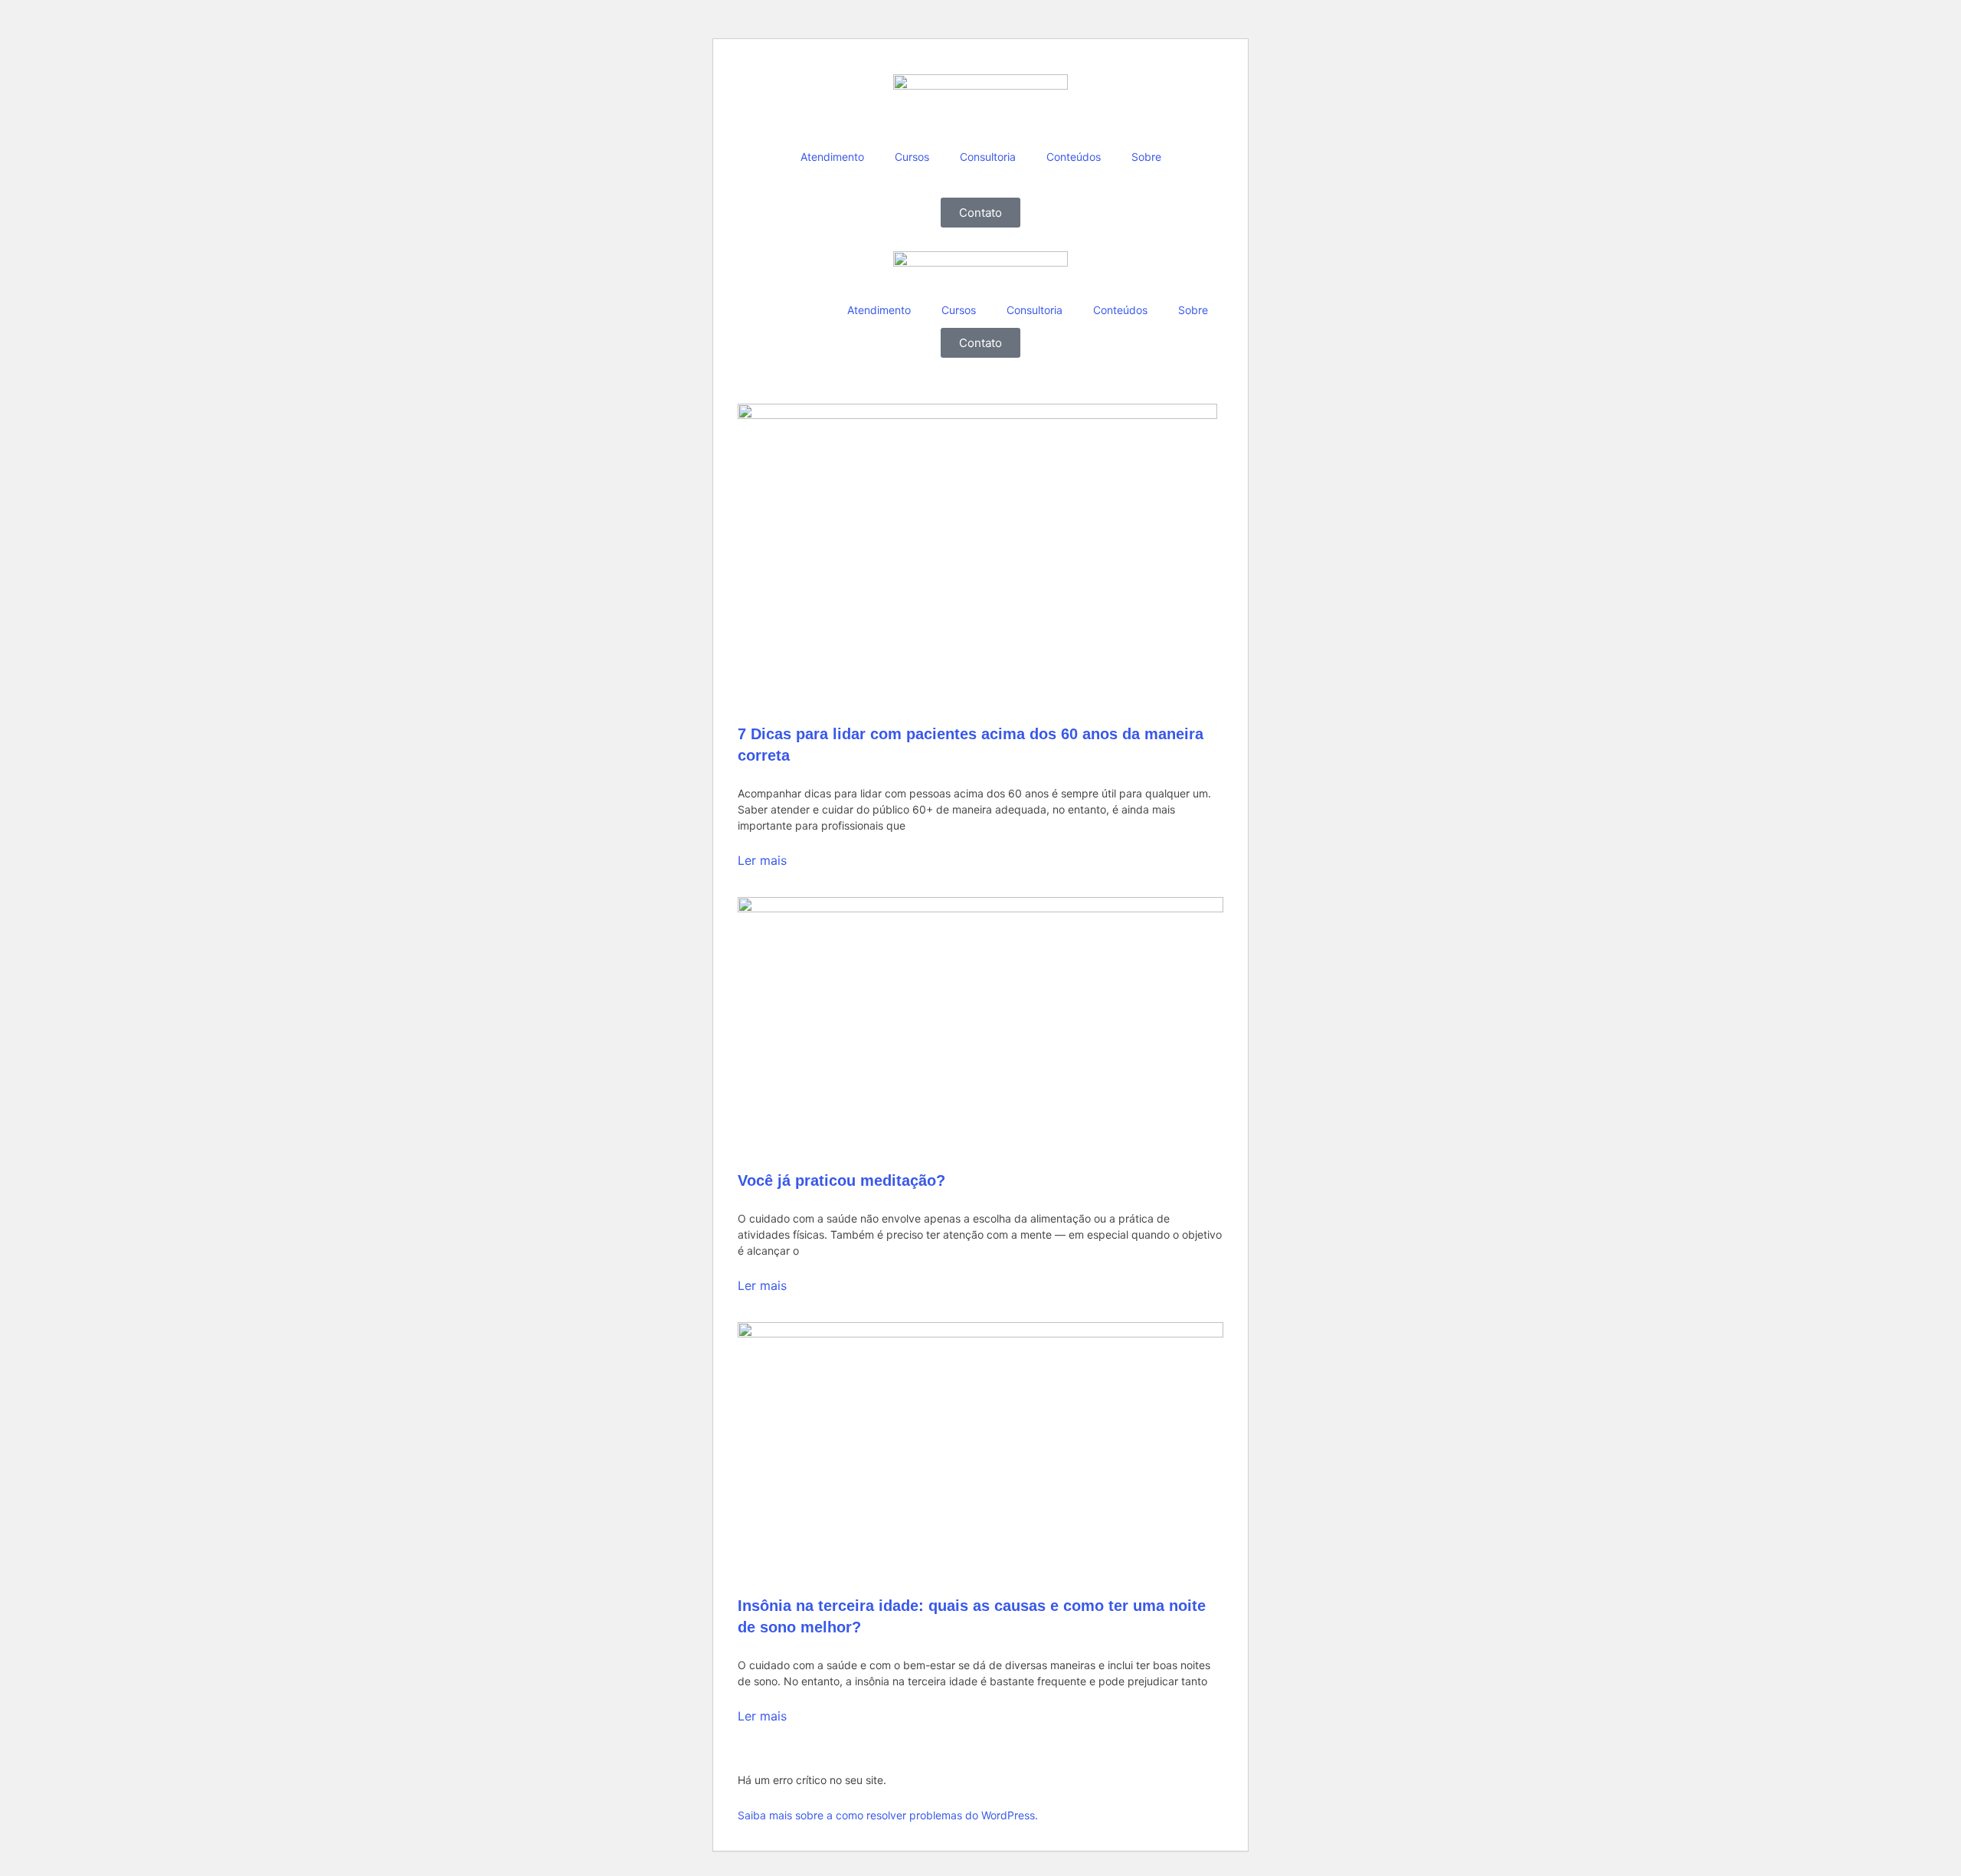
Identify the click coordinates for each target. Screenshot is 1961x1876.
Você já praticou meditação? (841, 1180)
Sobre (1146, 157)
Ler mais (762, 860)
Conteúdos (1074, 157)
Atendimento (832, 157)
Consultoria (988, 157)
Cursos (912, 157)
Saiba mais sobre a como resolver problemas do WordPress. (888, 1815)
